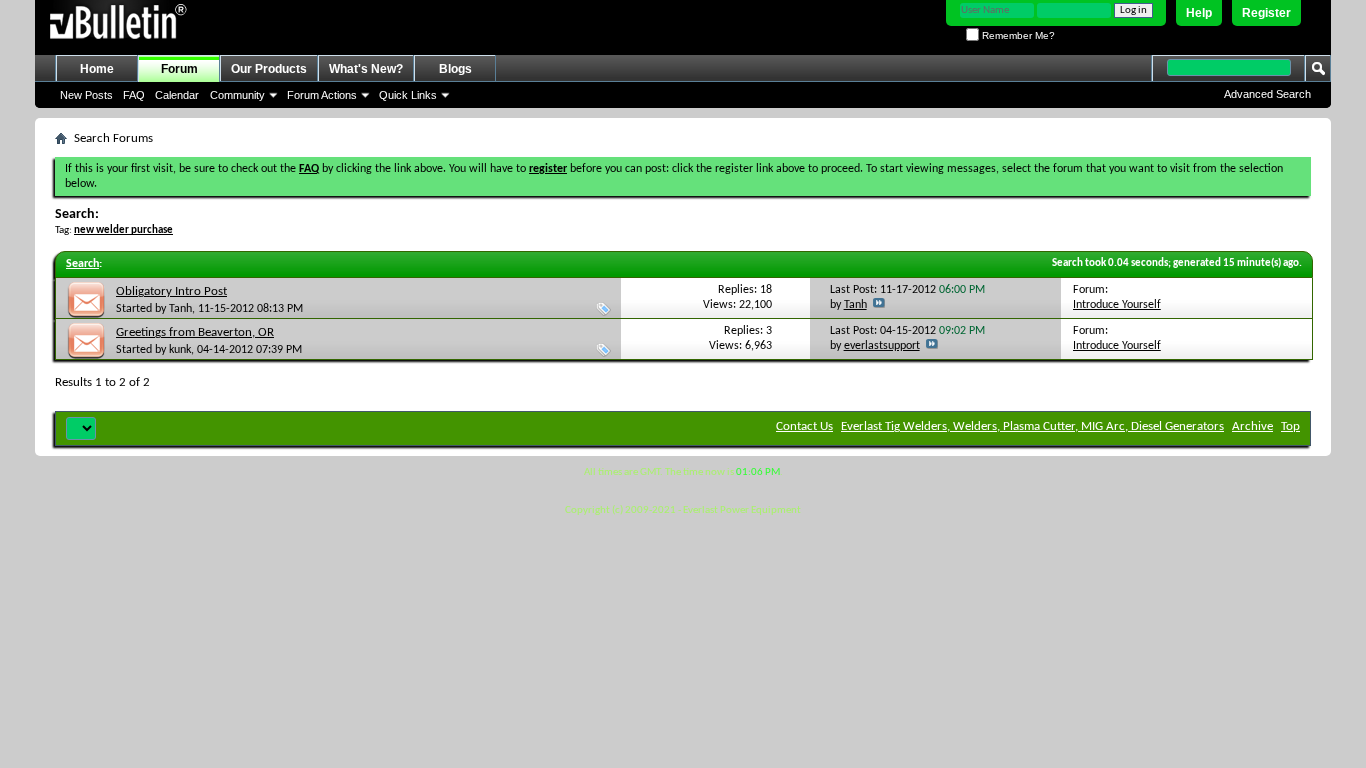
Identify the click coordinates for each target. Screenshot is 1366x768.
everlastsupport (882, 346)
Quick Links (408, 95)
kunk (180, 350)
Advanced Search (1267, 94)
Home (97, 69)
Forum (179, 69)
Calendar (177, 95)
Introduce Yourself (1117, 305)
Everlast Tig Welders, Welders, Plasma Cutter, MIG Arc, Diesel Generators (1032, 426)
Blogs (455, 69)
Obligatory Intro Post (171, 291)
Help (1199, 13)
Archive (1252, 426)
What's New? (366, 69)
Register (1266, 13)
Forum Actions (322, 95)
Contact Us (804, 426)
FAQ (134, 95)
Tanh (180, 309)
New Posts (86, 95)
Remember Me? (1017, 35)
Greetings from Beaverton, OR (195, 332)
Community (237, 95)
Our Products (269, 69)
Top (1290, 426)
